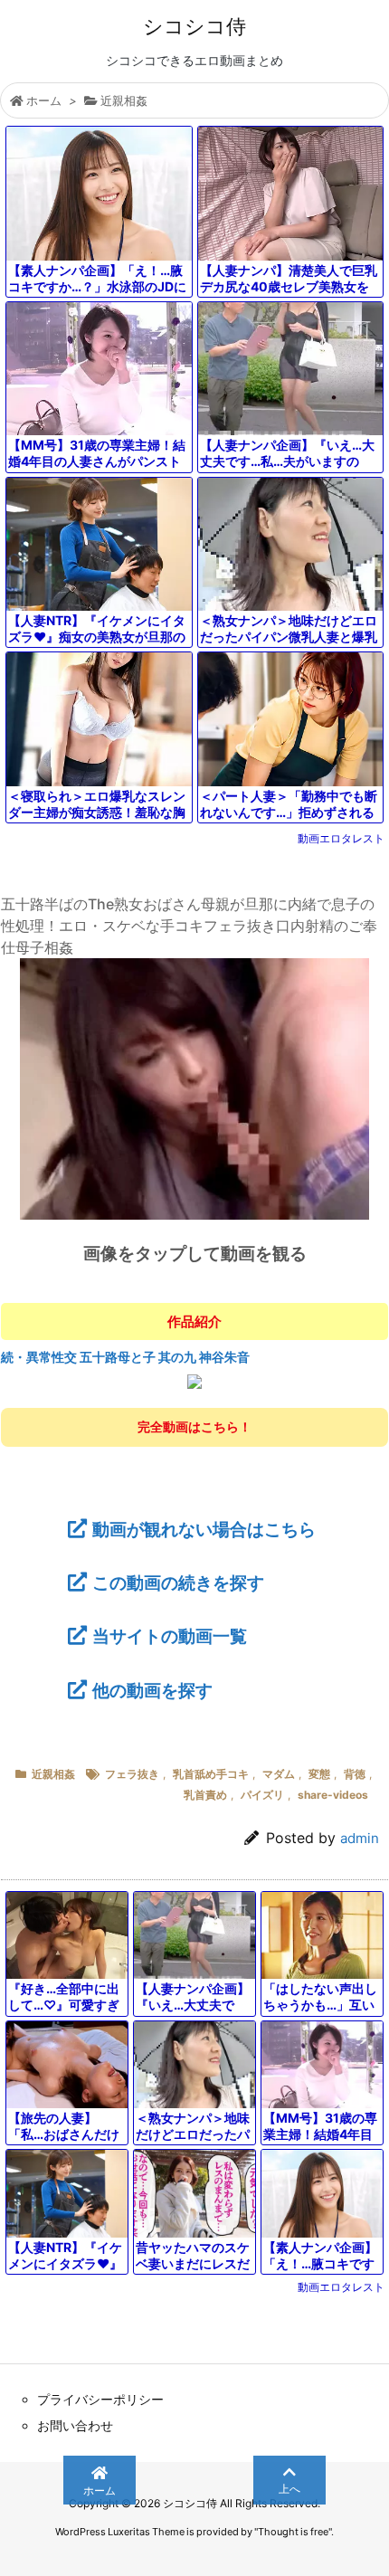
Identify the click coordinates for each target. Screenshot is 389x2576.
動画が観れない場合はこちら (204, 1529)
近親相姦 (124, 100)
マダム (279, 1774)
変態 (319, 1774)
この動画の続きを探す (178, 1583)
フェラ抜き (132, 1774)
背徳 (355, 1774)
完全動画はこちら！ (194, 1426)
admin (360, 1838)
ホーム (44, 100)
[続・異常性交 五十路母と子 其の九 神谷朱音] (194, 1381)
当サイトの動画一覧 (170, 1636)
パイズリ (262, 1795)
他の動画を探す (152, 1690)
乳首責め (205, 1795)
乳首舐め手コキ (211, 1774)
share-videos (333, 1795)
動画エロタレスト (341, 838)
